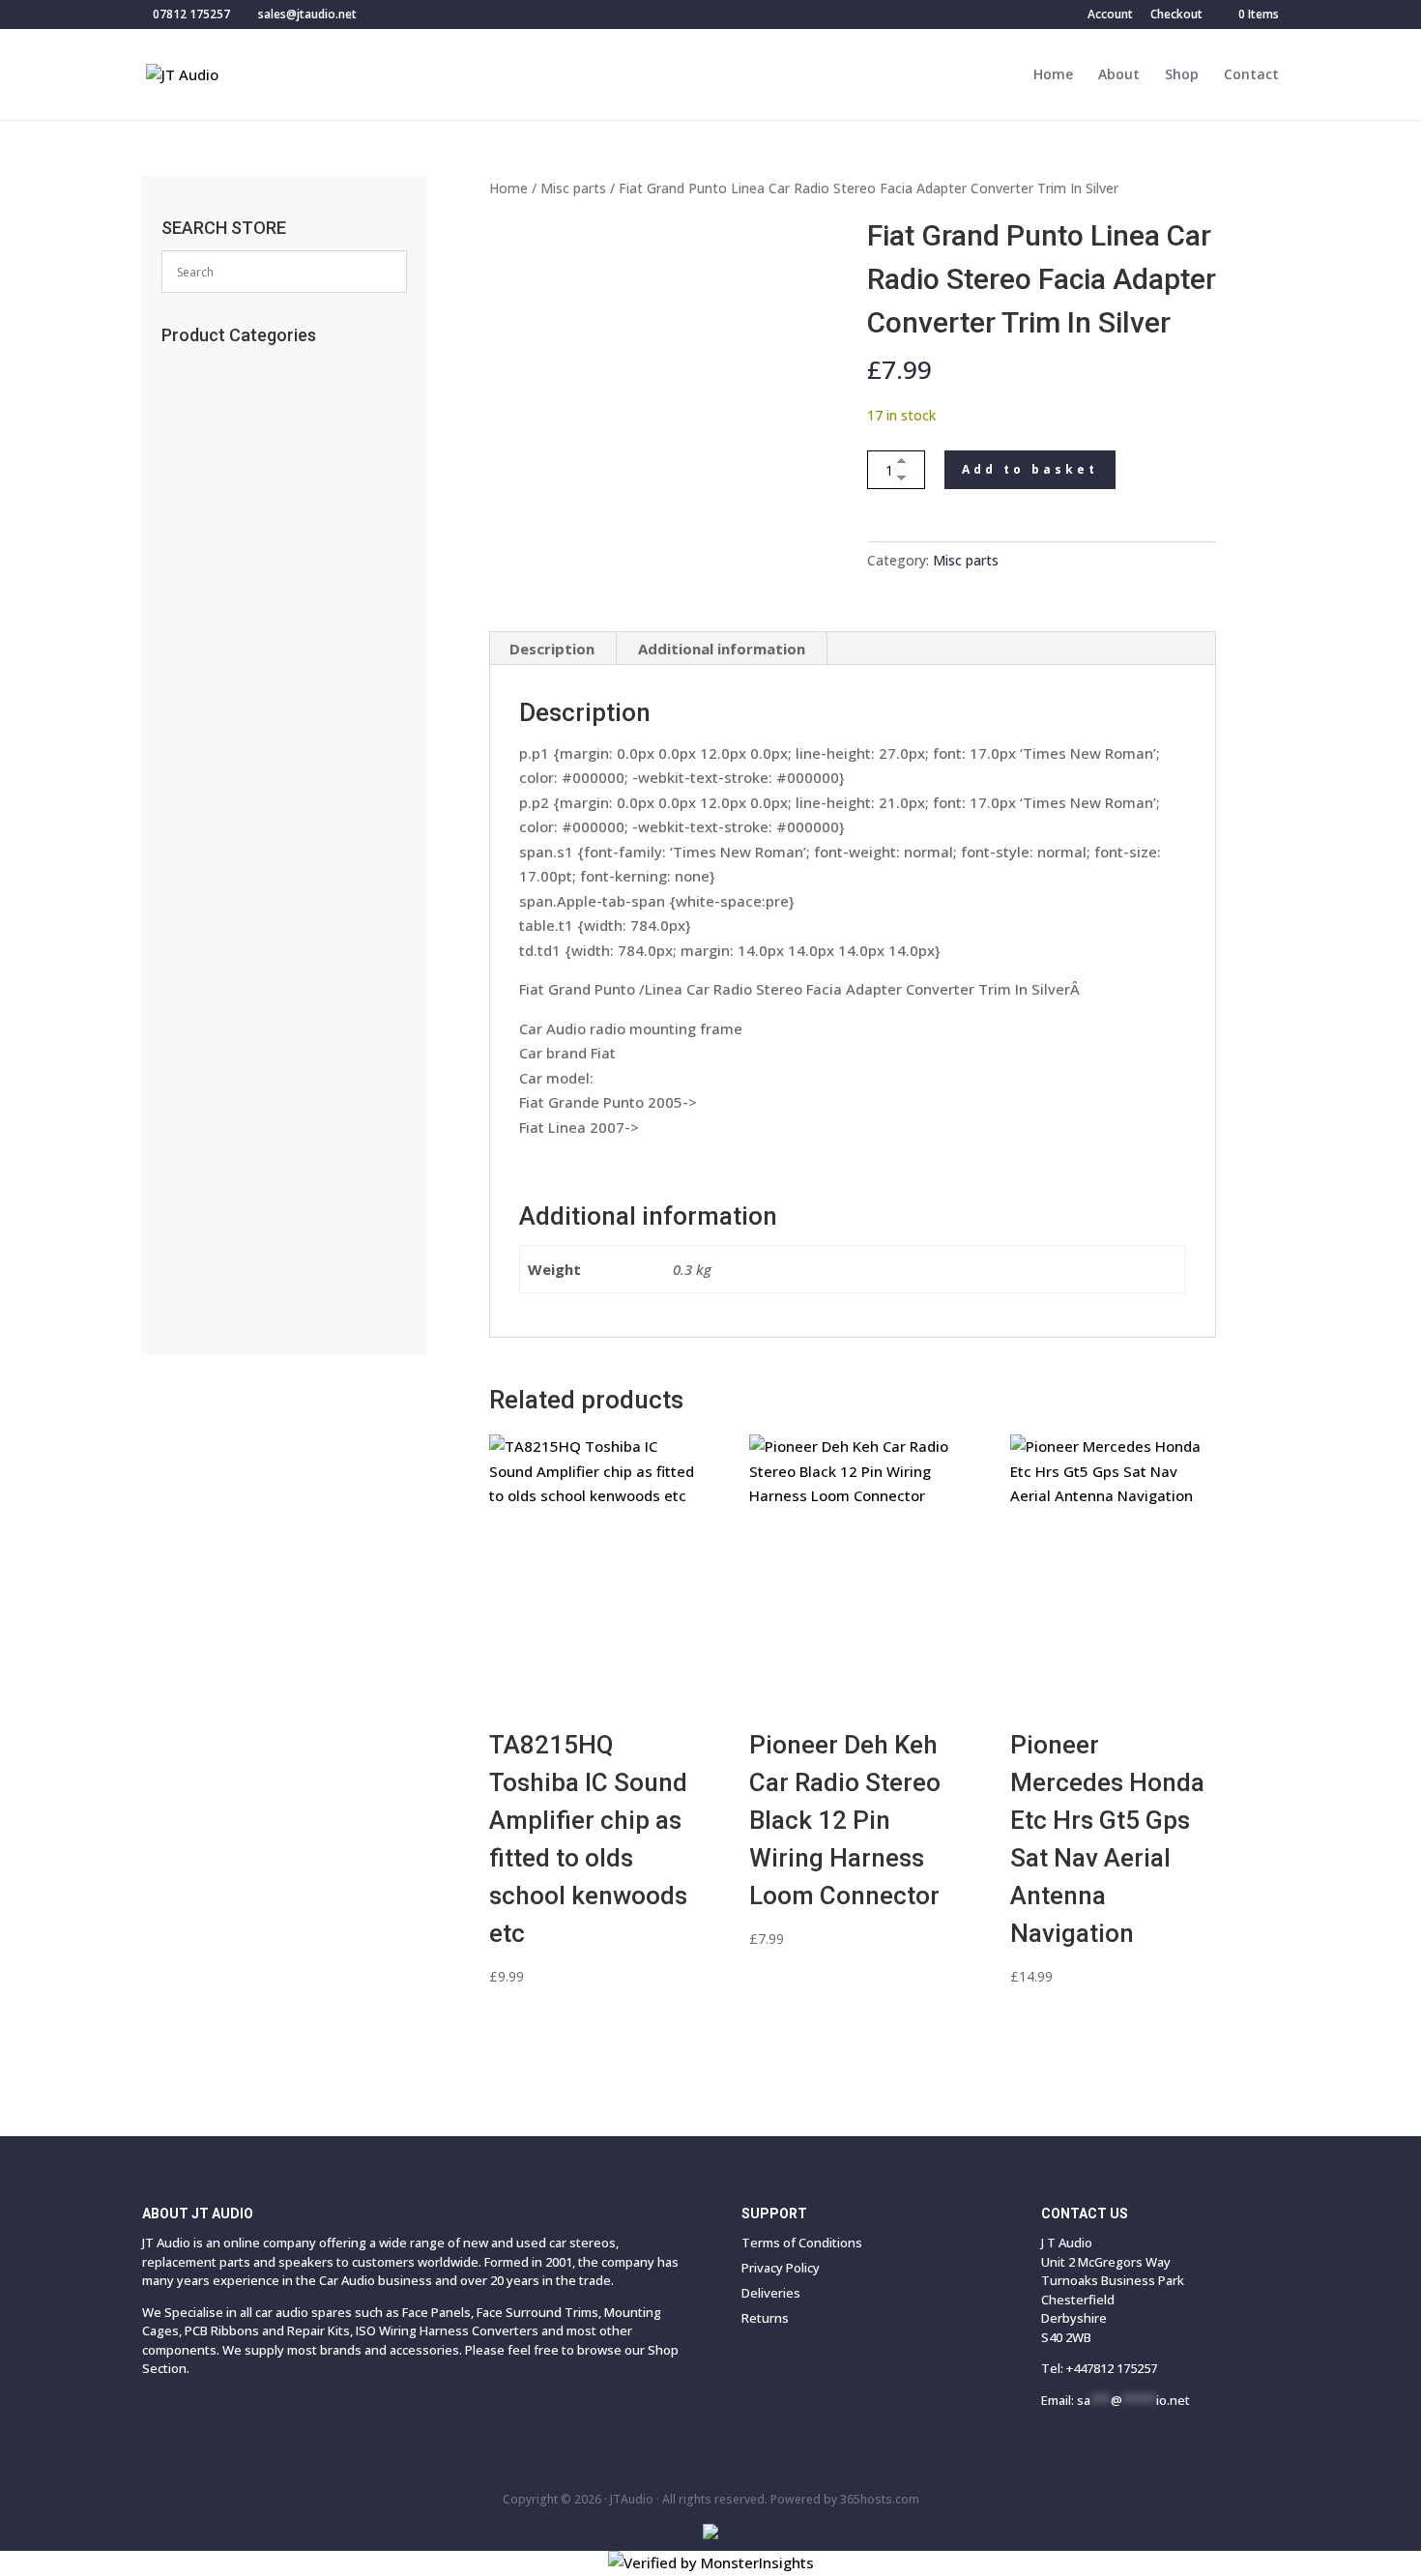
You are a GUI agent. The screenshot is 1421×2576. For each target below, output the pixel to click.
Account (1110, 15)
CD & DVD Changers (240, 1029)
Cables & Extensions (238, 652)
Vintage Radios (222, 495)
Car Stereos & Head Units (256, 1092)
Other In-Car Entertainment (259, 998)
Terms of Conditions (802, 2243)
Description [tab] (552, 649)
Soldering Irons (220, 527)
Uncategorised (222, 464)
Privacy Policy (781, 2268)
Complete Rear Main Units (251, 1211)
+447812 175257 (1112, 2368)
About (1119, 75)
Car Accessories (225, 369)
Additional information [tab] (722, 649)
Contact (1251, 75)
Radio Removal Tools (240, 715)
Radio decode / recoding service (273, 401)
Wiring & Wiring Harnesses (260, 872)
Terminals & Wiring (237, 935)
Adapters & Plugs (229, 904)
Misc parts (573, 188)
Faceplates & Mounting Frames (272, 683)
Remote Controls (228, 432)
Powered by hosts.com (845, 2499)
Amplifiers (208, 1060)
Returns (765, 2318)
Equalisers (209, 967)
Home (1053, 75)
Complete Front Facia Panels (264, 1242)
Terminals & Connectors (249, 809)
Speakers (206, 1123)
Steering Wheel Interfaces (252, 746)
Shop (1182, 75)
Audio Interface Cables (245, 841)
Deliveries (771, 2293)
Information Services (236, 558)
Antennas (203, 590)
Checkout (1176, 15)
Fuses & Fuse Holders (238, 778)
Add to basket (1030, 469)
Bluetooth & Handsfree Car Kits (267, 621)
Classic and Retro (232, 1274)
